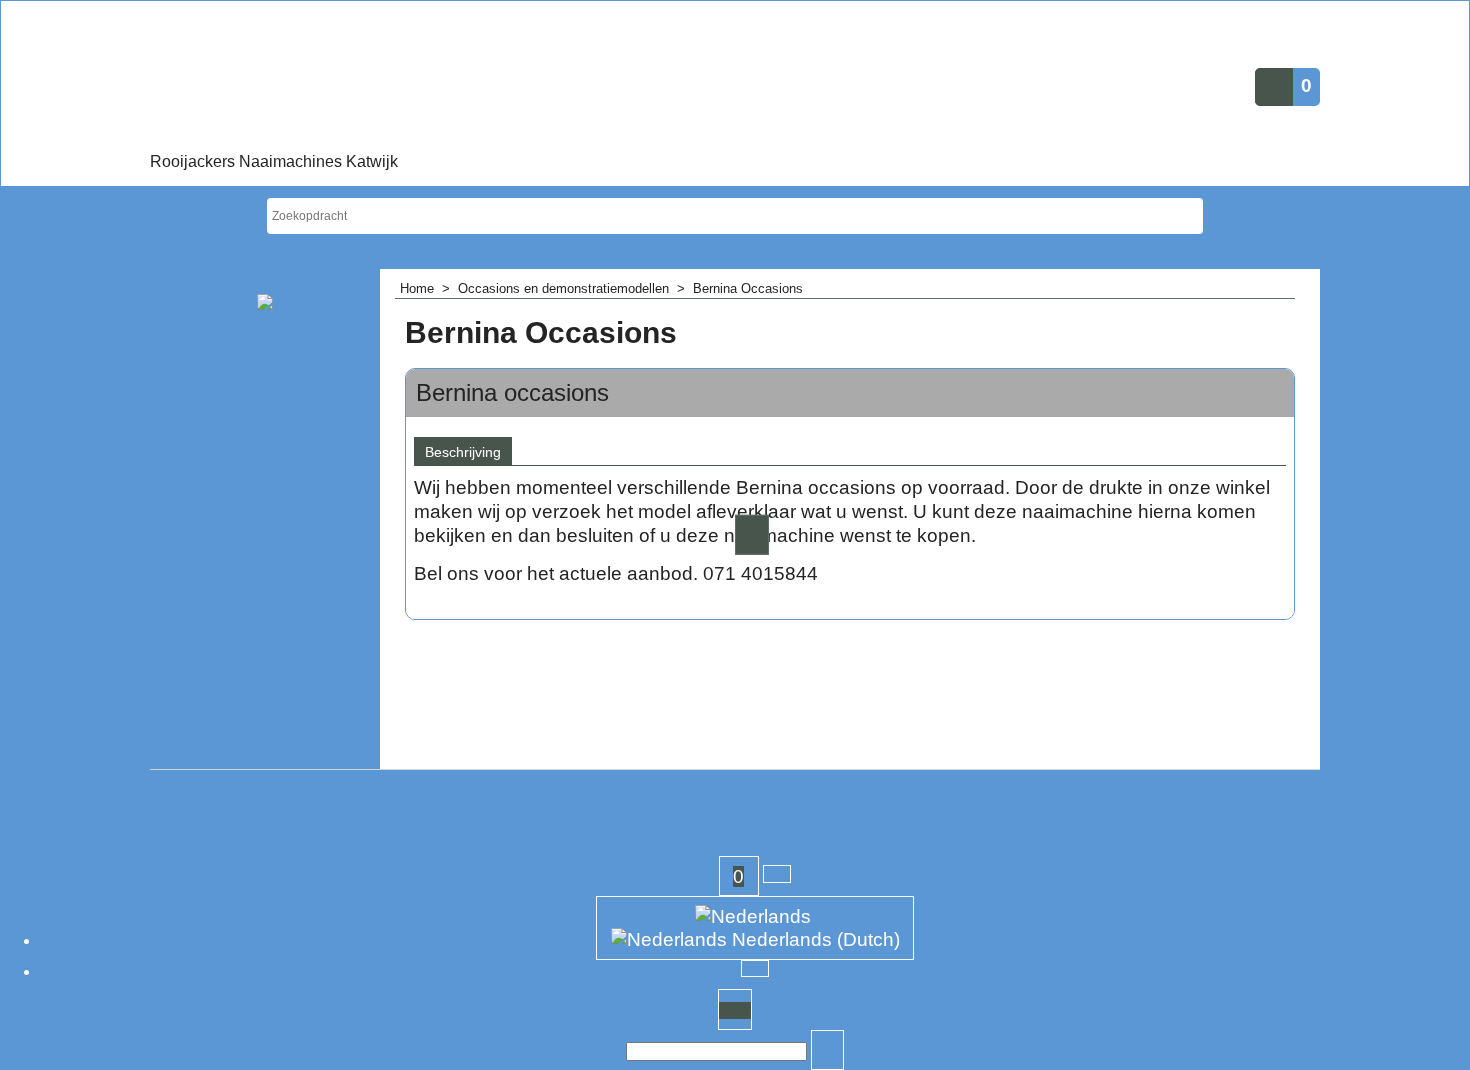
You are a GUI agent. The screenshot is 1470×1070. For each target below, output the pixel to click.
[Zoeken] (828, 1051)
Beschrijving (463, 452)
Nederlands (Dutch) (813, 939)
